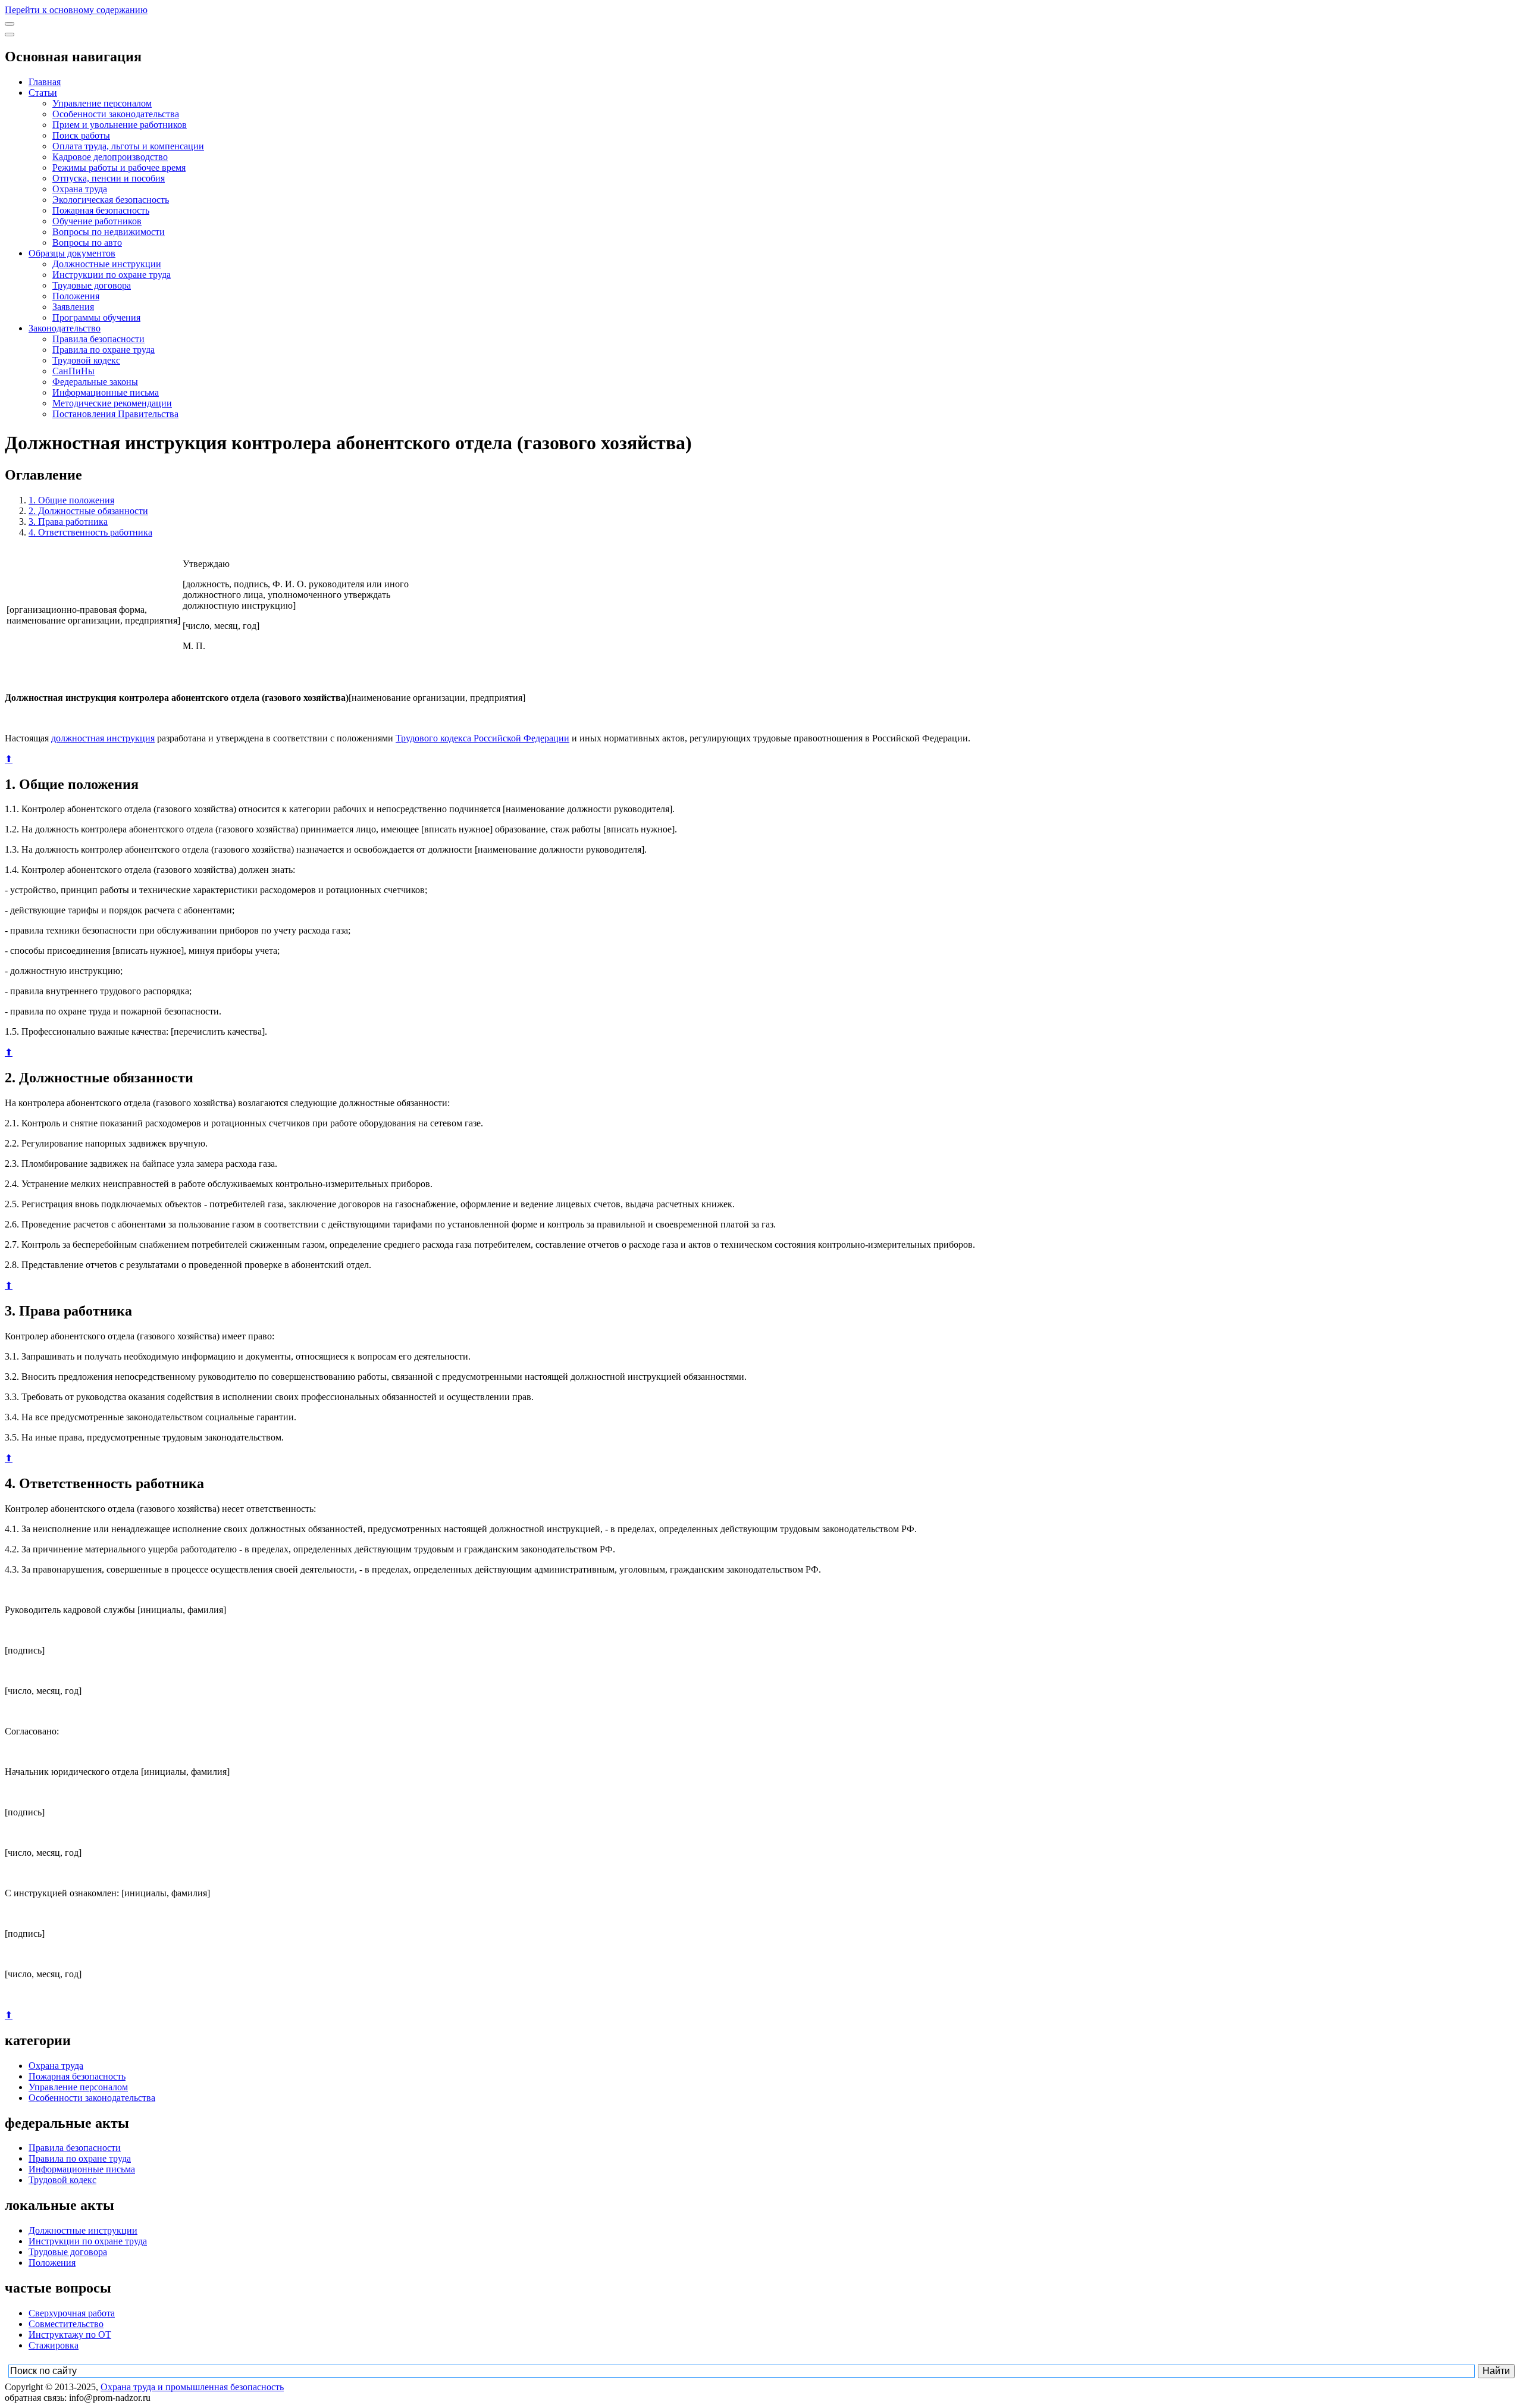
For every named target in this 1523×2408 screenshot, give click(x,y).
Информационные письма (106, 392)
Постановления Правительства (115, 414)
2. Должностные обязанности (88, 511)
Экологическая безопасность (111, 200)
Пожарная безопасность (101, 210)
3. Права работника (68, 522)
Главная (45, 82)
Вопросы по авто (87, 242)
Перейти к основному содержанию (76, 10)
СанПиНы (73, 371)
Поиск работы (81, 135)
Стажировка (54, 2345)
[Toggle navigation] (10, 24)
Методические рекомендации (112, 403)
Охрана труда (80, 189)
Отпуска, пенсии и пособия (109, 178)
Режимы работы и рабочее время (119, 167)
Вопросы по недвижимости (109, 232)
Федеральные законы (95, 382)
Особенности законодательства (116, 114)
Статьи (43, 93)
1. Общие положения (71, 500)
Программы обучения (96, 317)
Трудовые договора (92, 285)
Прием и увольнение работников (120, 125)
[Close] (10, 35)
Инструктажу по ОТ (70, 2335)
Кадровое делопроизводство (110, 157)
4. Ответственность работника (90, 532)
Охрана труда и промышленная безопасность (192, 2387)
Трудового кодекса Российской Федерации (482, 738)
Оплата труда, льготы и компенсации (128, 146)
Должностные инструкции (107, 264)
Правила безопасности (98, 339)
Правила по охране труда (104, 350)
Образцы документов (72, 253)
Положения (76, 296)
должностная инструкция (103, 738)
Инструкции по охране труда (112, 275)
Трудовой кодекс (86, 360)
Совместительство (66, 2324)
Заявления (73, 307)
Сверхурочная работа (72, 2313)
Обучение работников (97, 221)
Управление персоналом (102, 103)
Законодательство (65, 328)
